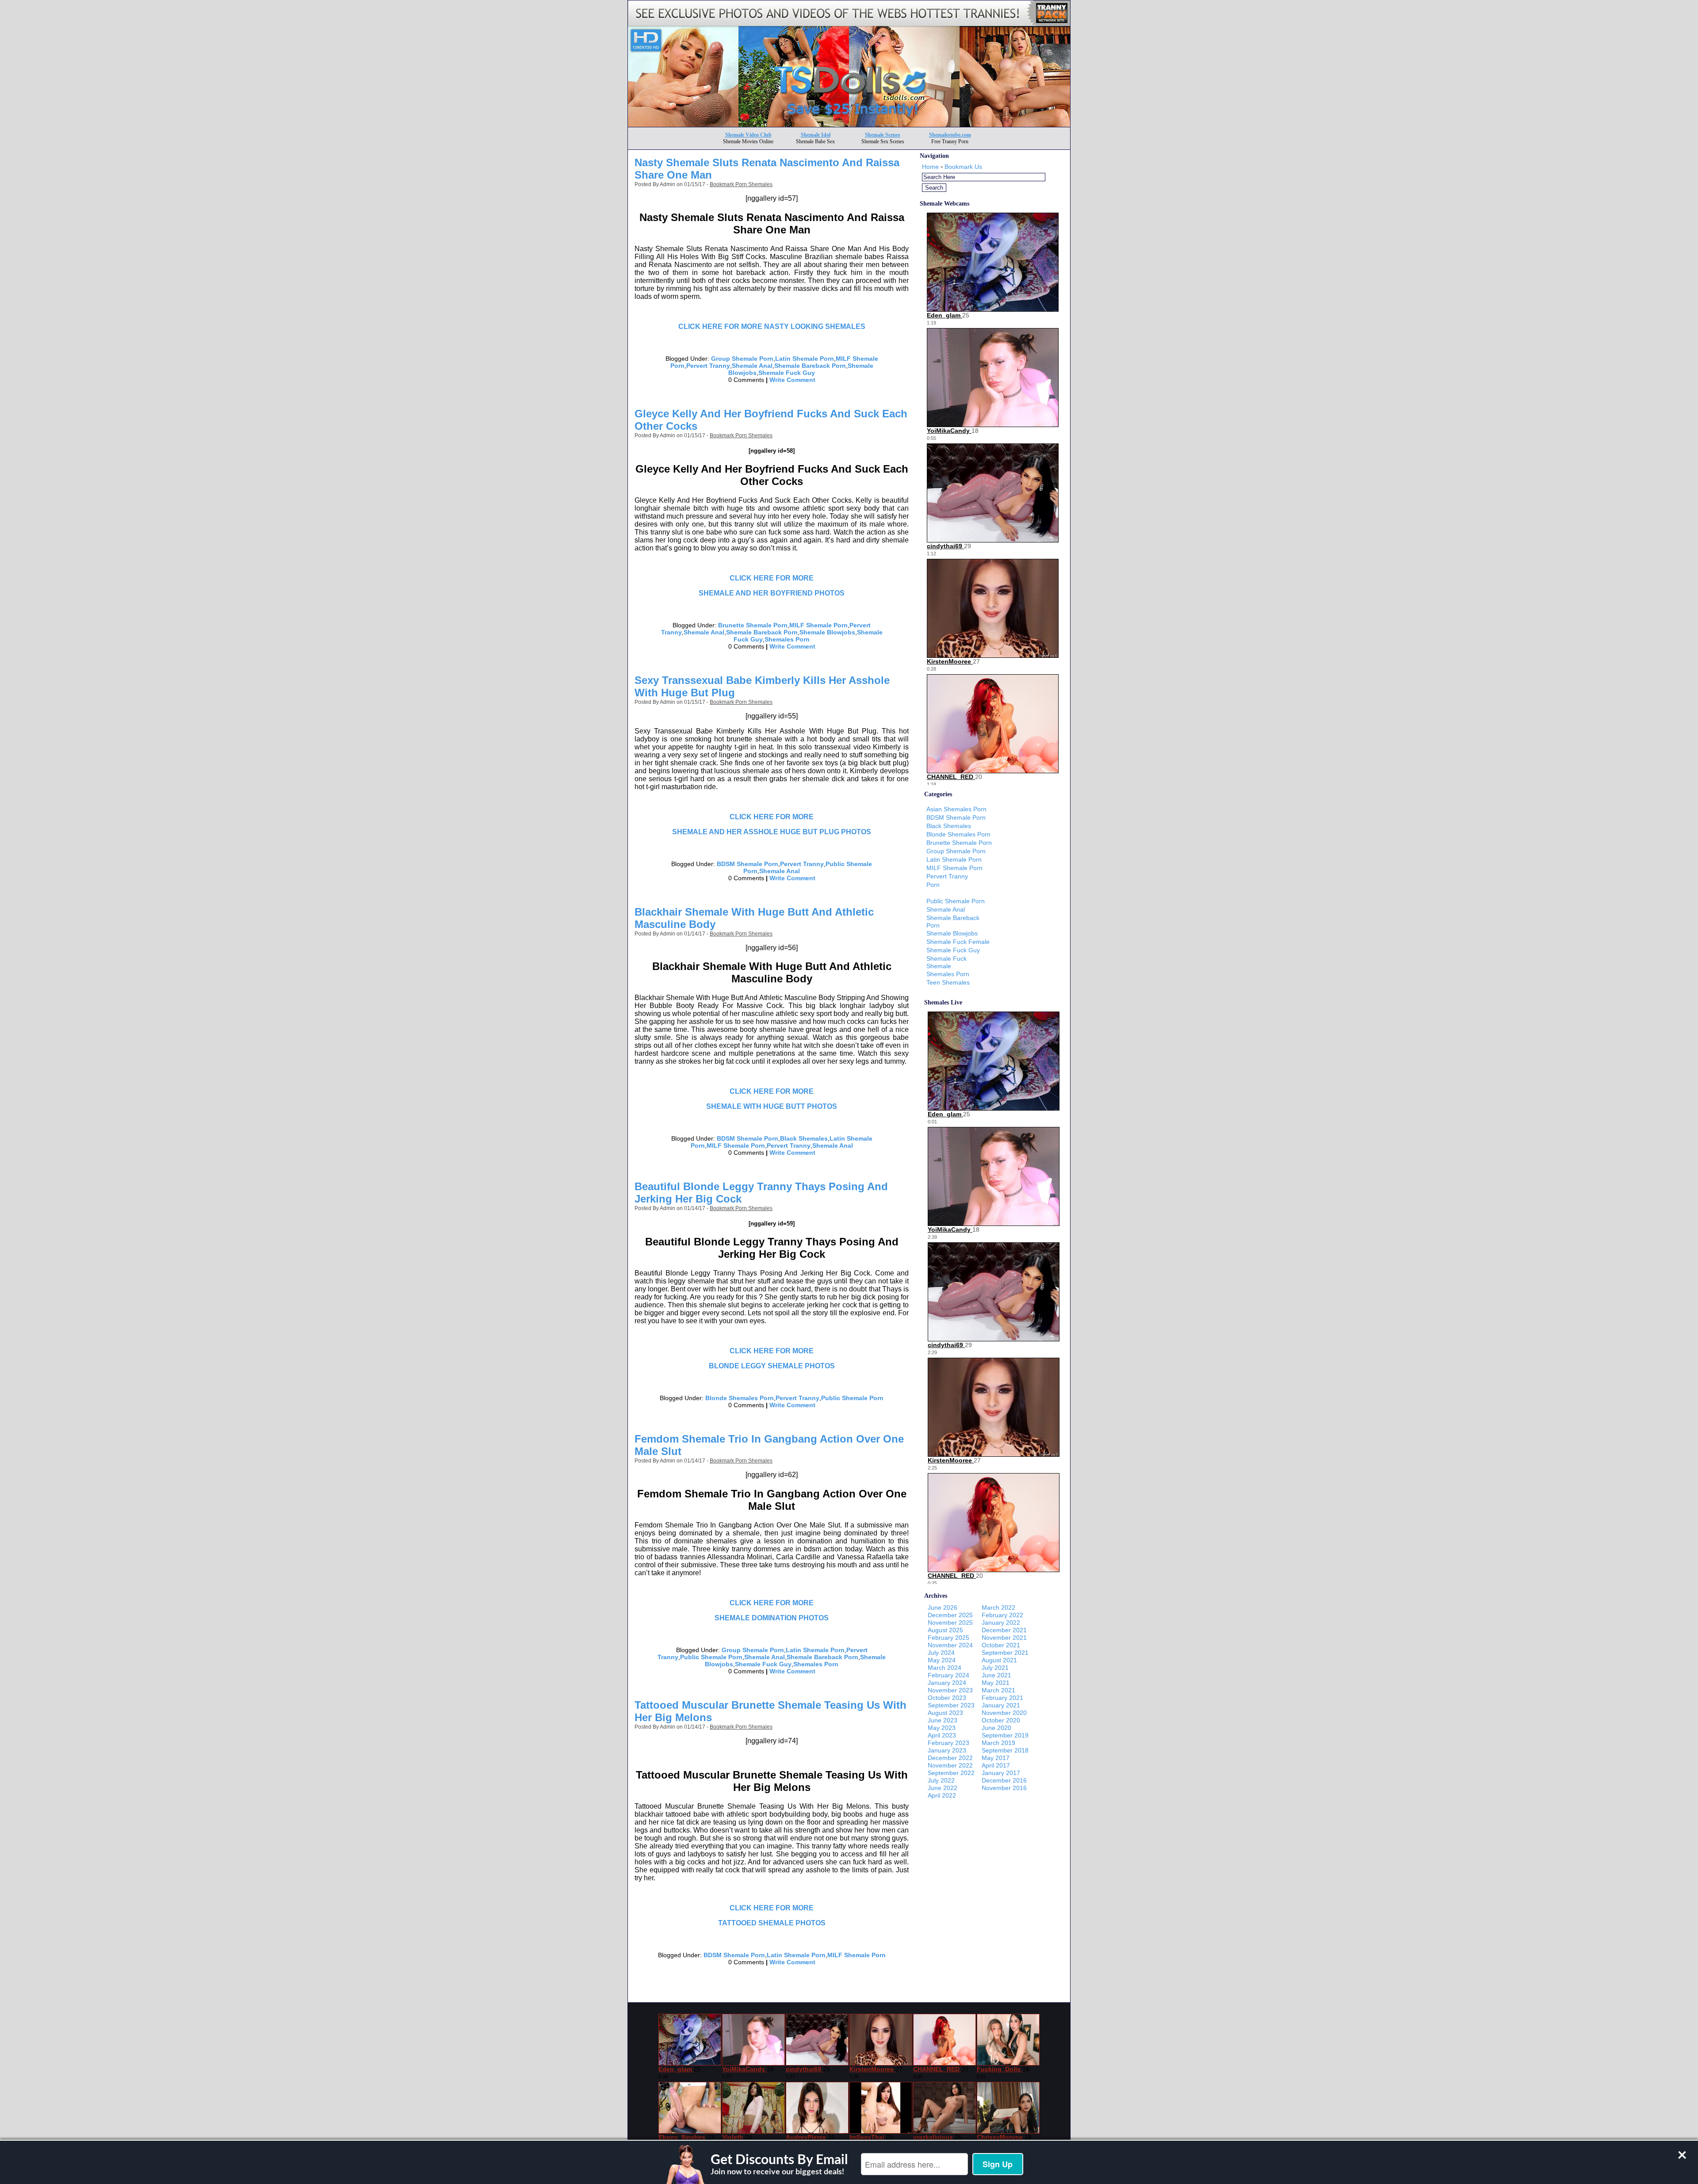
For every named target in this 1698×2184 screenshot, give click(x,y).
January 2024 (947, 1683)
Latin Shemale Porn (805, 359)
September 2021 (1005, 1653)
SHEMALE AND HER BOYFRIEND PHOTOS (772, 593)
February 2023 (948, 1743)
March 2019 (998, 1743)
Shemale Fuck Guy (787, 373)
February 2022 (1002, 1615)
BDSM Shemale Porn (748, 864)
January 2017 (1001, 1773)
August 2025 (945, 1630)
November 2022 (950, 1765)
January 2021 (1001, 1705)
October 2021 (1001, 1645)
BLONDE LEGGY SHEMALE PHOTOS (772, 1366)
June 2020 (996, 1728)
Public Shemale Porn (852, 1398)
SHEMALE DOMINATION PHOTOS (772, 1618)
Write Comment (792, 380)
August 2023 (945, 1713)
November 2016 (1004, 1788)
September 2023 (951, 1705)
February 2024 (948, 1675)
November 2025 (950, 1623)
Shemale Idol (816, 135)
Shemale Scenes (883, 135)
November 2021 (1004, 1638)
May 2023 (942, 1728)
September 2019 (1005, 1735)
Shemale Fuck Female (958, 942)
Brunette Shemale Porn (753, 625)
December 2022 (950, 1758)
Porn (933, 885)
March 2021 (998, 1690)
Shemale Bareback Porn (810, 366)
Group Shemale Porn (742, 359)
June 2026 (943, 1607)
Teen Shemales (948, 982)
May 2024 (942, 1660)
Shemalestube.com (950, 135)
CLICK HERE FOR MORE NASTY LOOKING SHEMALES (772, 326)
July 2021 (995, 1668)
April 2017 (996, 1765)
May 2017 (996, 1758)
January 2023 (947, 1750)
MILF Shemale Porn (818, 625)
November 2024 (950, 1645)
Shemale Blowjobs (827, 632)
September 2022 (951, 1773)
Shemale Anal (752, 366)
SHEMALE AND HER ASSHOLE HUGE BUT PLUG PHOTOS (772, 832)
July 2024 (941, 1653)
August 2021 (999, 1660)
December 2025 (950, 1615)
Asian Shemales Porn (956, 809)
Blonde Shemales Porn (740, 1398)
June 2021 (996, 1675)
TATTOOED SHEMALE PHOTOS (772, 1923)
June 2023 (943, 1720)
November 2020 (1004, 1713)
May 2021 (996, 1683)
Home (930, 167)
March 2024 (945, 1668)
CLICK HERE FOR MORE (772, 578)
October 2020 (1001, 1720)
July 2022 (941, 1780)
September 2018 (1005, 1750)
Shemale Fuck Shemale (947, 962)
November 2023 (950, 1690)
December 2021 (1004, 1630)
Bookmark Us (963, 167)
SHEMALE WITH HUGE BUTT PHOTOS (772, 1106)
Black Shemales (804, 1138)
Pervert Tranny (708, 366)
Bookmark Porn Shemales (741, 184)
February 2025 (948, 1638)
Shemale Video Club (748, 135)
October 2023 (947, 1698)
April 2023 (942, 1735)
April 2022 (942, 1795)
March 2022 (998, 1607)
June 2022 (943, 1788)
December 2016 (1004, 1780)
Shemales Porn (787, 639)
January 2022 (1001, 1623)
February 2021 (1002, 1698)
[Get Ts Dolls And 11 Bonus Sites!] (849, 124)
